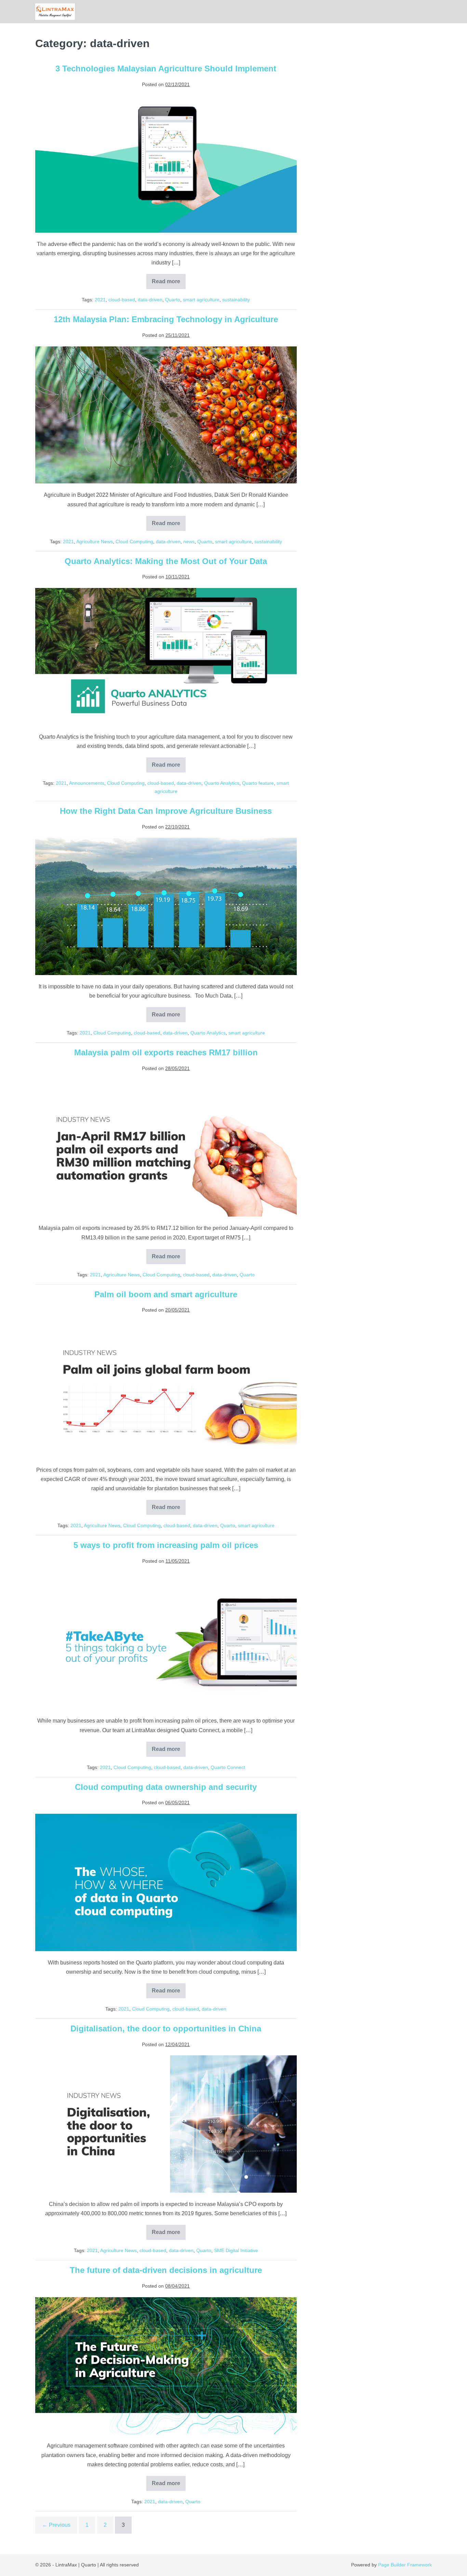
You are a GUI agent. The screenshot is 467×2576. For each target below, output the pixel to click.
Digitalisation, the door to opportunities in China (166, 2029)
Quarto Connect (228, 1767)
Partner (427, 12)
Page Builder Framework (405, 2565)
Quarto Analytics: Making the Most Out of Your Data (166, 561)
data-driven (150, 300)
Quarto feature (258, 783)
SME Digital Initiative (236, 2250)
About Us (423, 12)
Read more (169, 284)
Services (416, 12)
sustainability (236, 300)
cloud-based (122, 300)
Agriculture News (95, 542)
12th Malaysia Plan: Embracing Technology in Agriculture (166, 319)
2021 (100, 300)
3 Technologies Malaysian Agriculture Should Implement (166, 68)
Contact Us (430, 12)
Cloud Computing (134, 542)
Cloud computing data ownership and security (166, 1787)
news (189, 542)
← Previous (56, 2525)
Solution (413, 12)
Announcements (87, 783)
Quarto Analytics (222, 783)
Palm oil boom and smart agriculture (166, 1294)
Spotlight (420, 12)
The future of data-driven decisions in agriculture (166, 2270)
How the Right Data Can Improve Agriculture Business (166, 811)
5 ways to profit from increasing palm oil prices (166, 1545)
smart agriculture (201, 300)
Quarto (173, 300)
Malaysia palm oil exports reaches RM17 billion (166, 1052)
